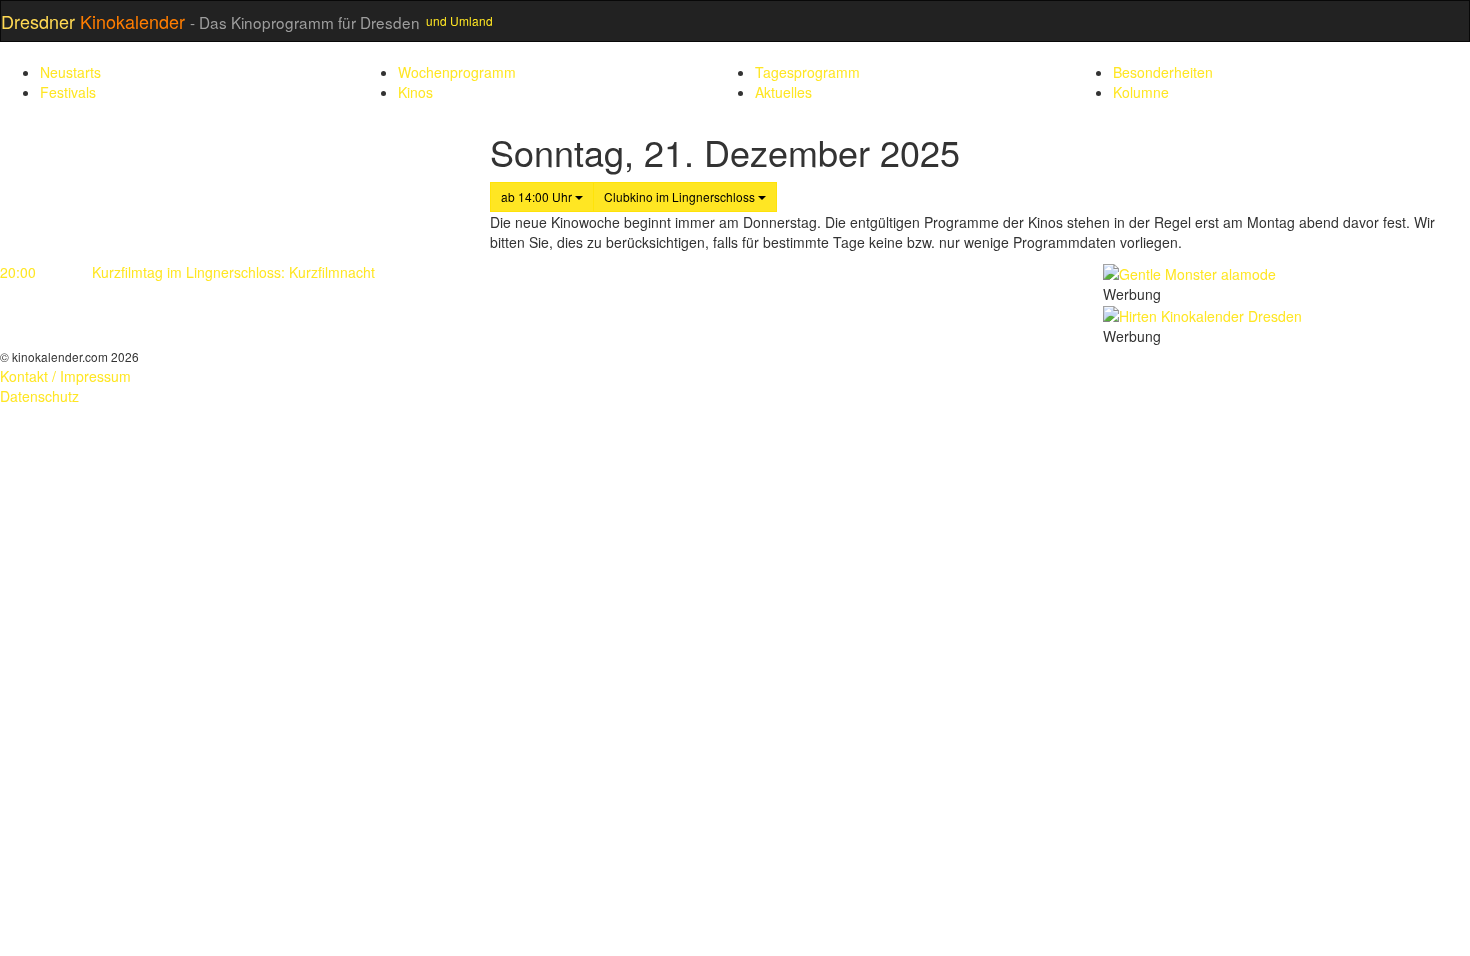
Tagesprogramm (807, 72)
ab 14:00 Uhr (538, 196)
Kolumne (1141, 92)
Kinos (415, 92)
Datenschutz (39, 396)
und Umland (459, 20)
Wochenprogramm (457, 72)
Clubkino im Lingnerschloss (681, 196)
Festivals (68, 92)
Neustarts (70, 72)
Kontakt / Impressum (65, 376)
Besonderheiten (1163, 72)
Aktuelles (783, 92)
